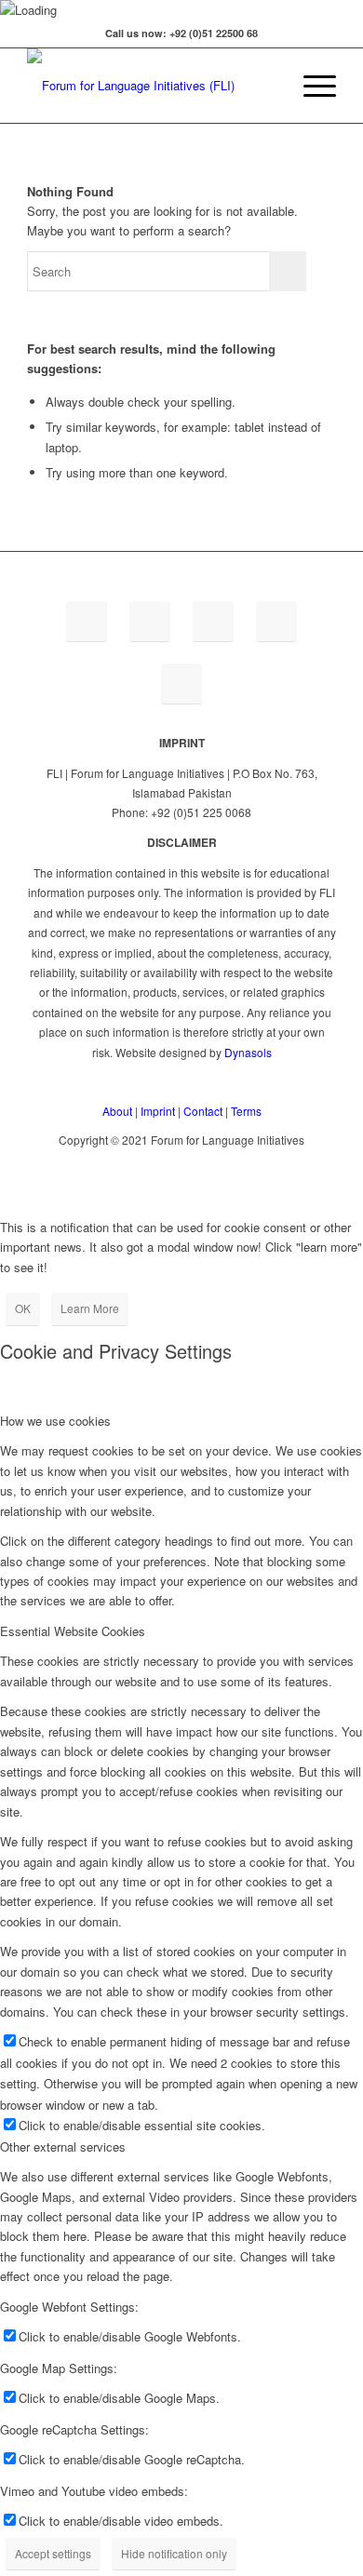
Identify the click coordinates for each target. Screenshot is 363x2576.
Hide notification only (174, 2553)
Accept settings (53, 2553)
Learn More (90, 1308)
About (117, 1111)
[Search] (267, 86)
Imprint (158, 1111)
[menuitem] (267, 86)
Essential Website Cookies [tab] (73, 1631)
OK (23, 1308)
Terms (246, 1111)
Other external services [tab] (63, 2147)
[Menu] (310, 86)
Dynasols (248, 1052)
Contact (203, 1111)
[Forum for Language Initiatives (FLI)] (150, 86)
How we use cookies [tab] (55, 1421)
